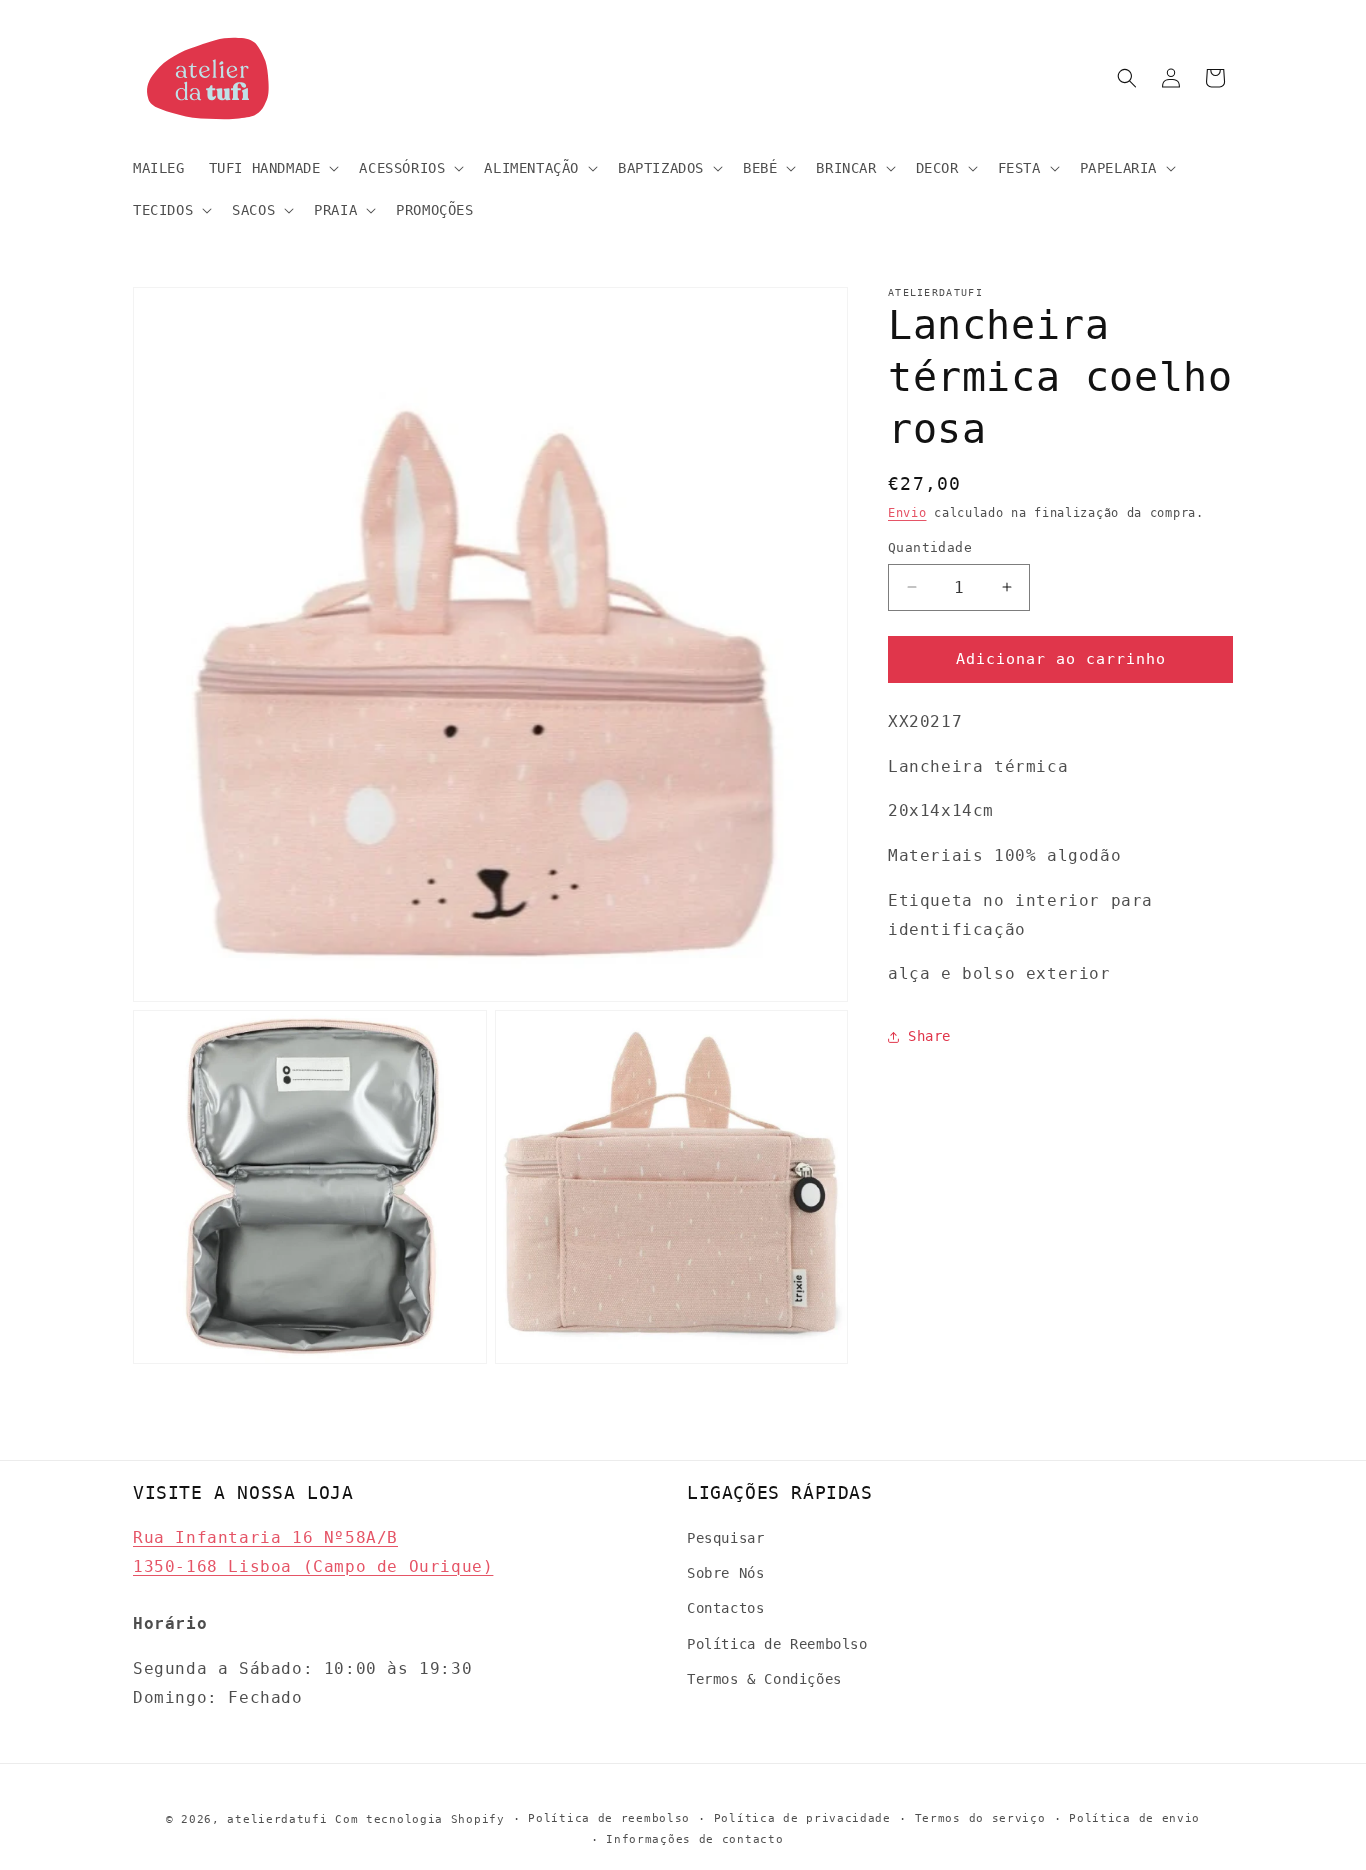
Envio (907, 513)
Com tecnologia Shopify (419, 1819)
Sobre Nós (725, 1573)
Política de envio (1134, 1818)
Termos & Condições (764, 1679)
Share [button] (929, 1036)
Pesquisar (725, 1538)
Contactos (725, 1609)
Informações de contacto (694, 1838)
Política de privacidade (802, 1818)
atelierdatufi (277, 1819)
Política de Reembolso (777, 1644)
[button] (272, 168)
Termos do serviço (980, 1818)
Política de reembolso (609, 1818)
